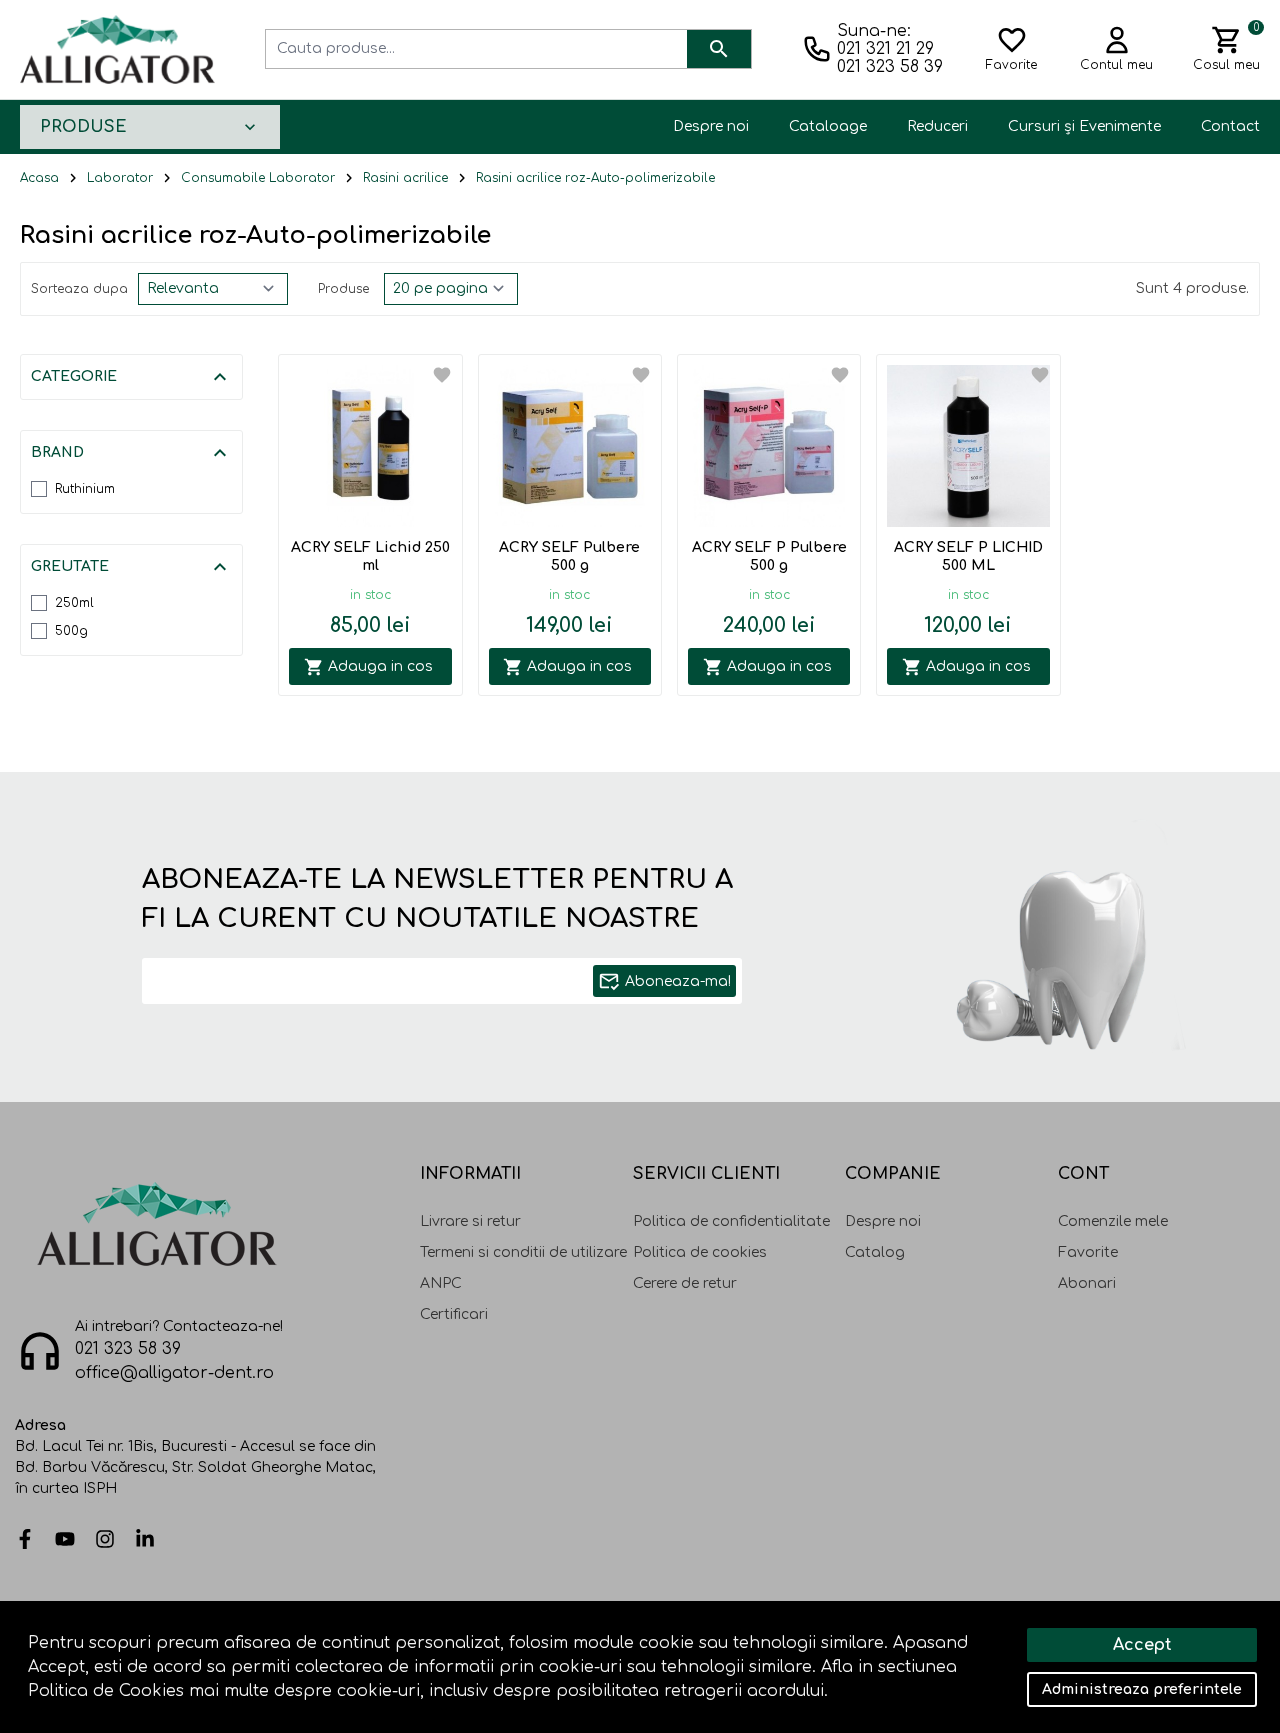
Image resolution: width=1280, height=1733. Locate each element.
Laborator (120, 178)
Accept (1142, 1645)
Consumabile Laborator (258, 178)
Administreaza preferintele (1142, 1689)
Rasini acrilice (405, 178)
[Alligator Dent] (117, 49)
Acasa (39, 178)
